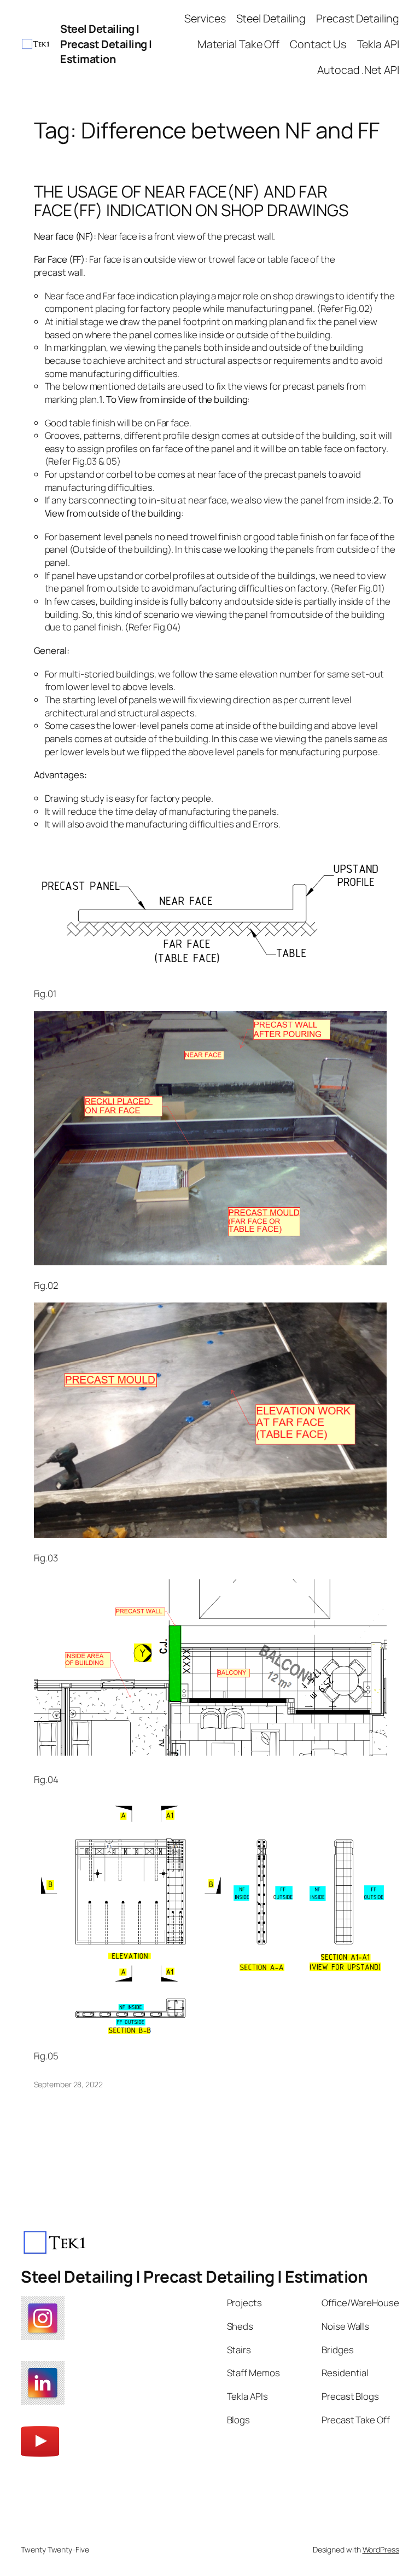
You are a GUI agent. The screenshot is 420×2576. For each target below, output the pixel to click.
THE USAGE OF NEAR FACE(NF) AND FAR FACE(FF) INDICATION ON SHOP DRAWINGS (191, 201)
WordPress (381, 2549)
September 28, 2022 (68, 2084)
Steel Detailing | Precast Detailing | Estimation (106, 44)
